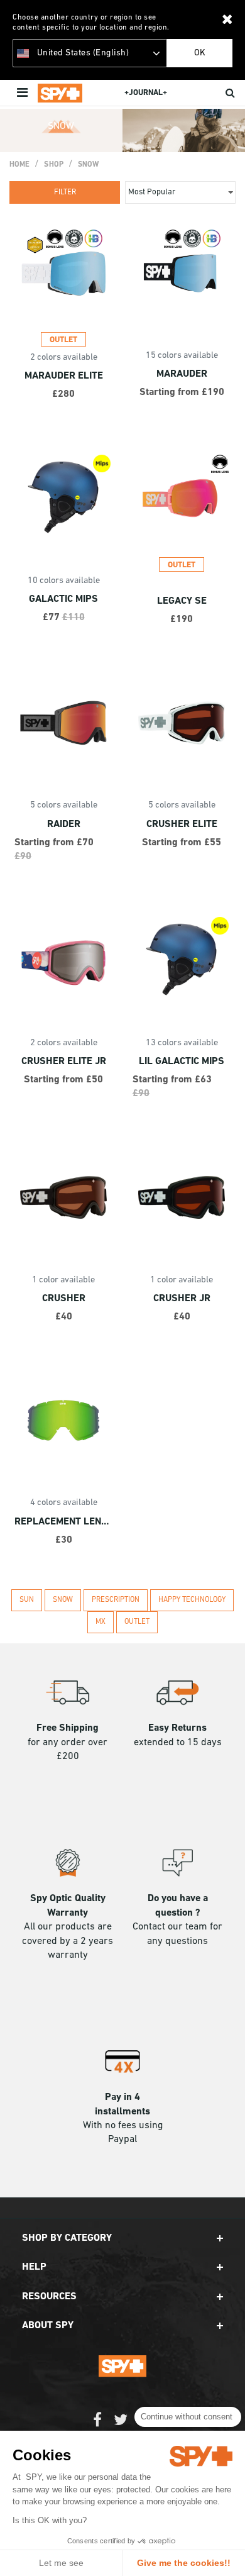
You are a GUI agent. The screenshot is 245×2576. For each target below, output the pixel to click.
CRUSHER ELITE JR (64, 1062)
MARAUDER (182, 374)
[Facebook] (97, 2426)
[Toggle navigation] (24, 93)
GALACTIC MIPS (63, 599)
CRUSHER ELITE (182, 824)
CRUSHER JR (182, 1299)
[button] (122, 2238)
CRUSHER (64, 1299)
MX (101, 1622)
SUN (27, 1600)
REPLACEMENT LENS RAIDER (63, 1522)
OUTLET (137, 1622)
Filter (65, 192)
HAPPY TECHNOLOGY (192, 1600)
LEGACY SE (182, 601)
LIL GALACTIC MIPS (182, 1062)
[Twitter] (121, 2426)
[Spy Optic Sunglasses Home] (60, 93)
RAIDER (64, 824)
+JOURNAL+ (146, 93)
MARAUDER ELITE (64, 376)
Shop (53, 165)
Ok (200, 53)
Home (19, 165)
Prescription (116, 1600)
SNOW (88, 165)
